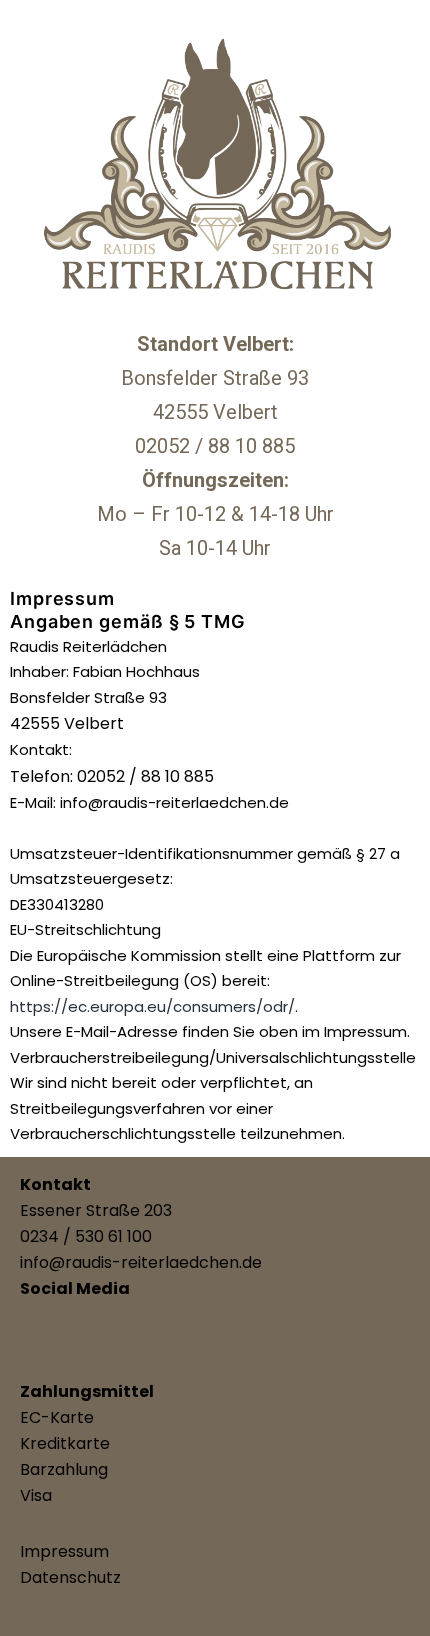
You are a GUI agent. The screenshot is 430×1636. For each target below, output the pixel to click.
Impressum (64, 1551)
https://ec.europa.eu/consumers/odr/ (152, 1006)
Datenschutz (70, 1577)
